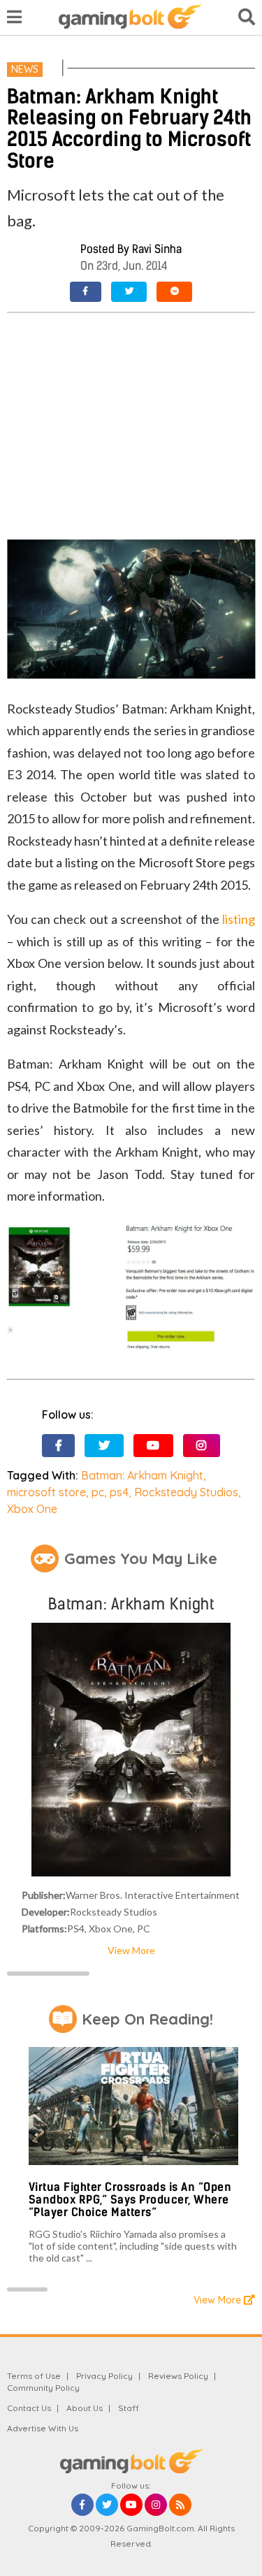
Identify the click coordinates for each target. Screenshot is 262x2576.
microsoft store (46, 1492)
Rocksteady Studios (186, 1492)
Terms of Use (34, 2376)
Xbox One (32, 1509)
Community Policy (43, 2388)
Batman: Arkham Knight (142, 1475)
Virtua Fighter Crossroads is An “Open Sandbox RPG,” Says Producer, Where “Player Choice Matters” (130, 2199)
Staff (129, 2408)
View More (131, 1950)
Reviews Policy (178, 2376)
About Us (85, 2408)
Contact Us (29, 2408)
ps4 (119, 1492)
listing (239, 919)
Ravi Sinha (157, 249)
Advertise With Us (43, 2428)
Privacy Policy (104, 2376)
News (25, 69)
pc (98, 1492)
